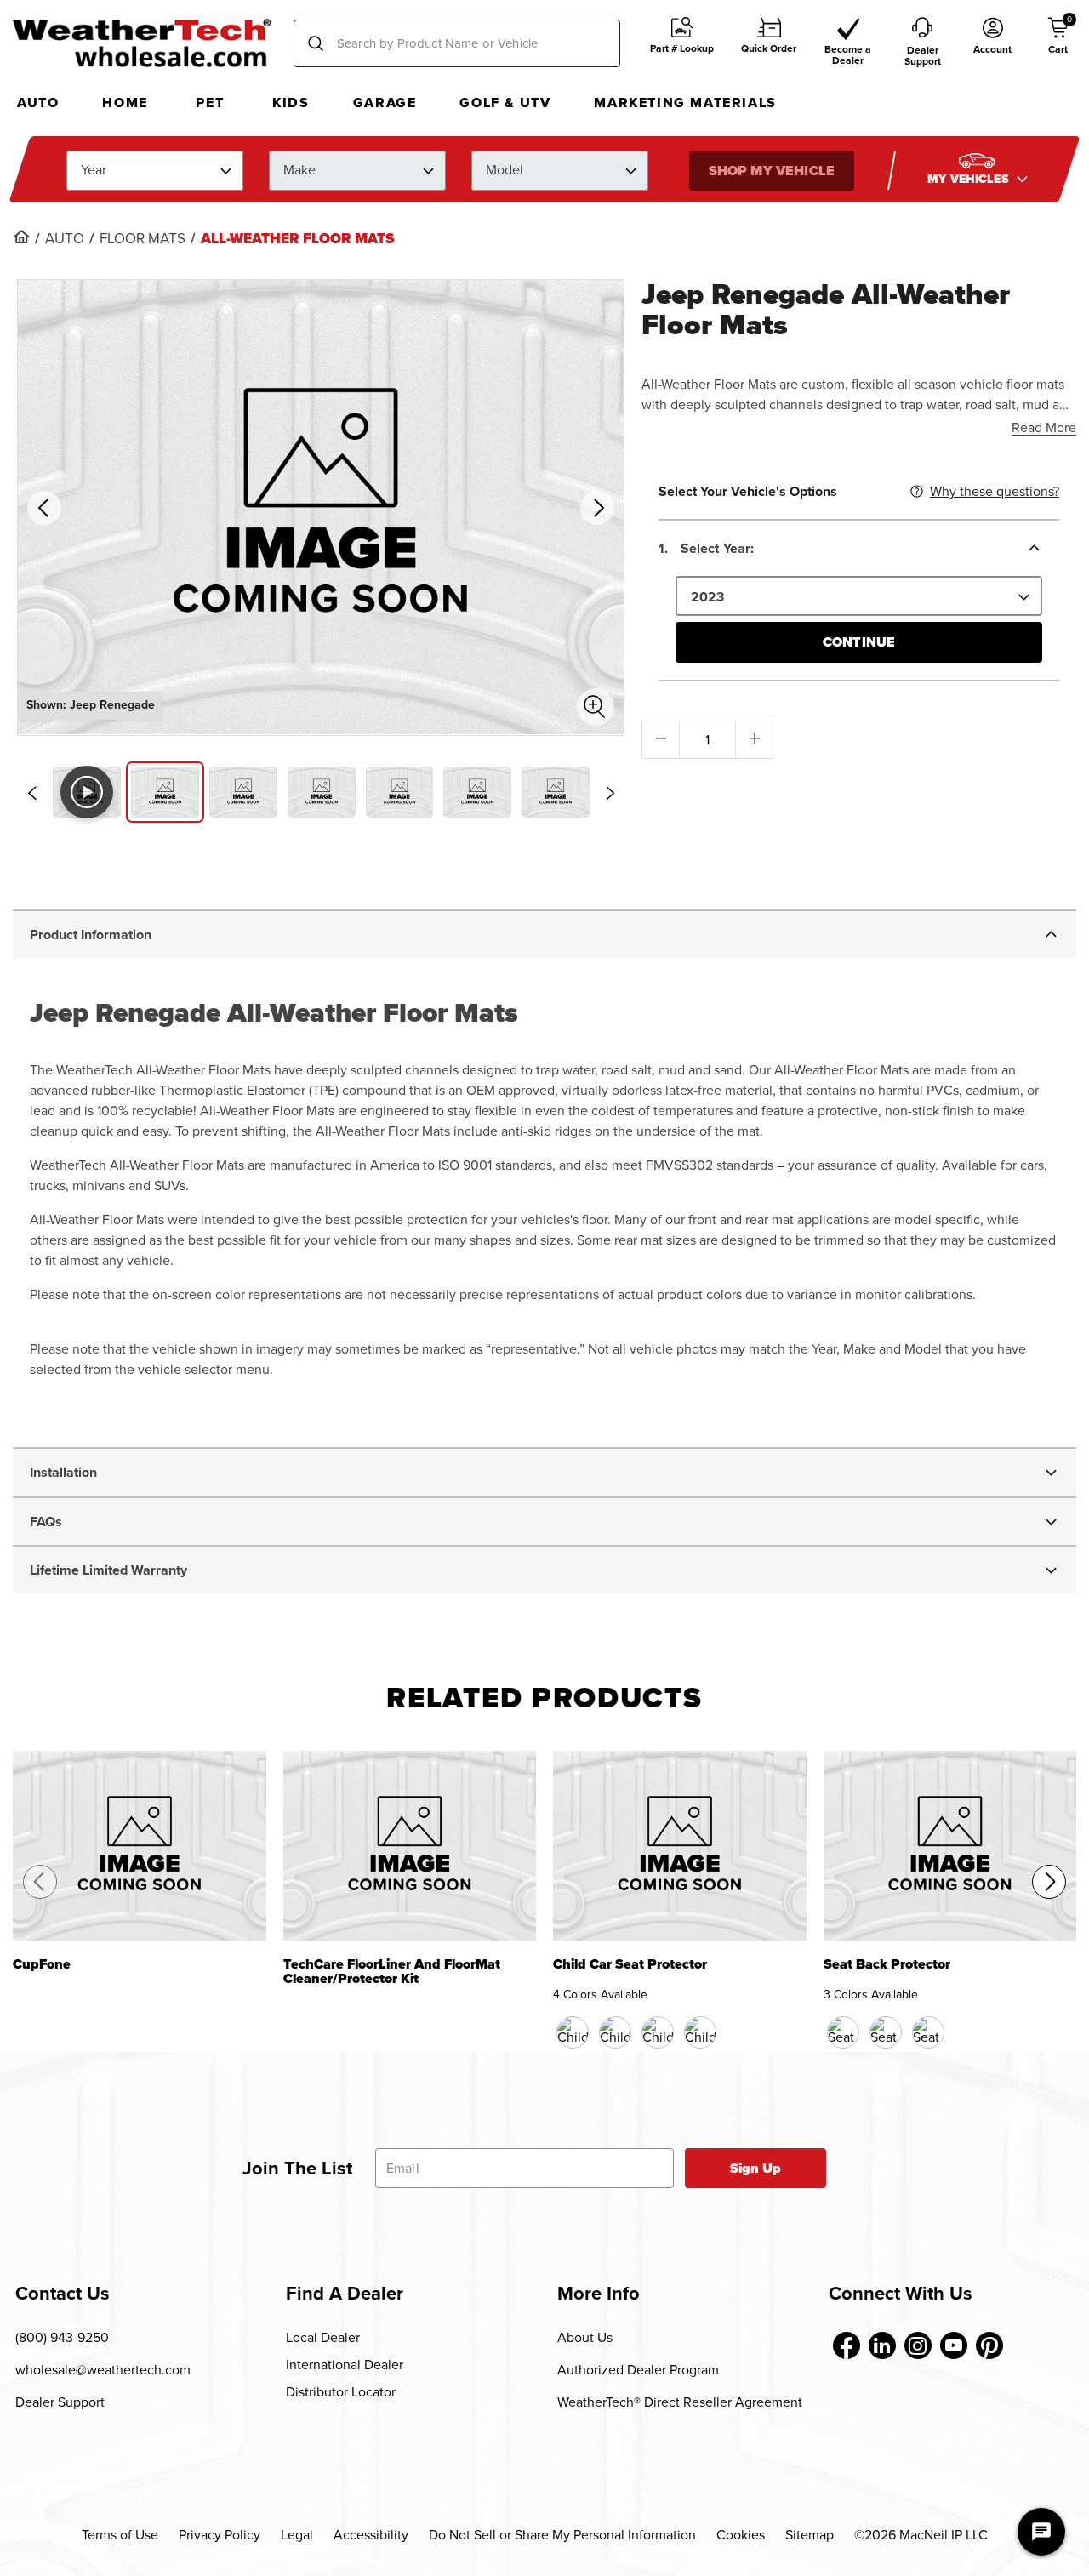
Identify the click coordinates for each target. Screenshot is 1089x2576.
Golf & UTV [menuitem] (505, 103)
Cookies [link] (741, 2535)
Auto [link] (65, 239)
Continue (859, 642)
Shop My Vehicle (771, 170)
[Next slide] (610, 793)
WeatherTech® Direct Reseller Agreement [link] (680, 2402)
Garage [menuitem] (385, 103)
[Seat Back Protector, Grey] (928, 2032)
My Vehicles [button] (970, 178)
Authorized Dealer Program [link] (638, 2370)
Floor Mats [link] (143, 239)
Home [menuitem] (125, 103)
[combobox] (457, 43)
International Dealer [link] (345, 2365)
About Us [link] (585, 2337)
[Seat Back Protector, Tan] (886, 2032)
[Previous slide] (31, 793)
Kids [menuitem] (291, 103)
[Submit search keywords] (316, 43)
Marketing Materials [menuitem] (685, 103)
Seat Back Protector (887, 1966)
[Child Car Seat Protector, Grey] (700, 2032)
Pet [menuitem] (210, 103)
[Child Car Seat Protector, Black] (573, 2032)
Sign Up (756, 2168)
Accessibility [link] (371, 2535)
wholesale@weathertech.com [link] (103, 2370)
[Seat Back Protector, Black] (843, 2032)
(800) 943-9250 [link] (62, 2337)
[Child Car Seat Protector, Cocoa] (615, 2032)
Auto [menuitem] (38, 103)
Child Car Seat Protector (630, 1966)
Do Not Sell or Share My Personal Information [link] (562, 2535)
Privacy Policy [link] (220, 2535)
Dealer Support (60, 2402)
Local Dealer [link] (323, 2337)
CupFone (42, 1966)
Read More (1044, 427)
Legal (297, 2535)
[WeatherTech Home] (142, 43)
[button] (682, 44)
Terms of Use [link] (120, 2535)
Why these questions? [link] (995, 491)
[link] (21, 237)
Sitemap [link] (810, 2535)
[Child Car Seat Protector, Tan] (658, 2032)
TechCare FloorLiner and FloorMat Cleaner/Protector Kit (392, 1972)
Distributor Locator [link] (341, 2392)
